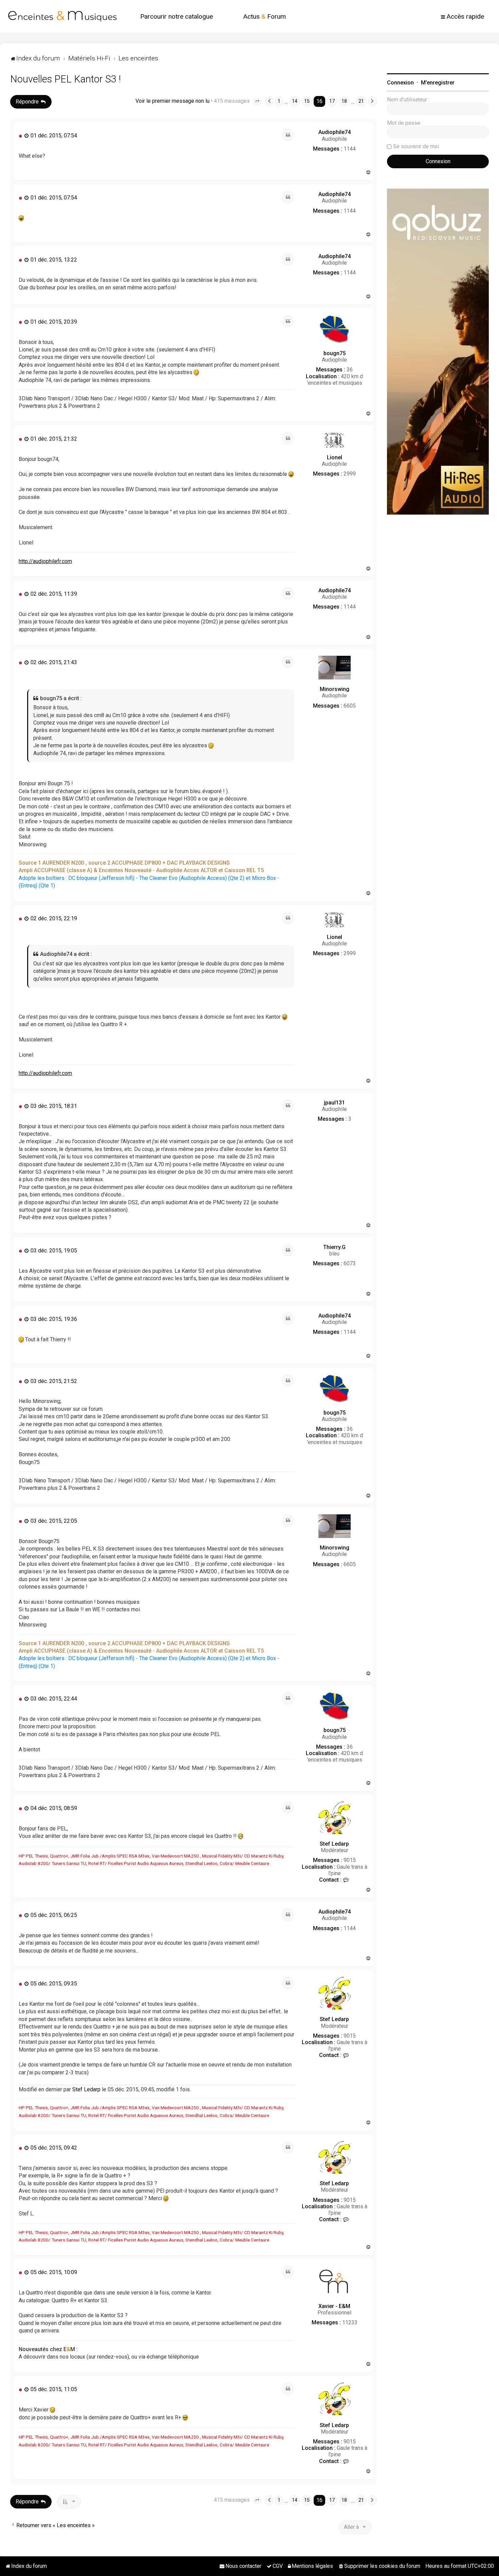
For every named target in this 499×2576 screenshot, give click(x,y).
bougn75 (335, 353)
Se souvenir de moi (416, 146)
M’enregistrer (438, 83)
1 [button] (279, 101)
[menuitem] (177, 16)
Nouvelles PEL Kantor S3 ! (66, 79)
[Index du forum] (62, 16)
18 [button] (344, 101)
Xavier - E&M (334, 2306)
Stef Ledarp (334, 1844)
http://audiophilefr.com (45, 561)
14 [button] (295, 101)
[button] (257, 101)
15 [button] (307, 101)
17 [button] (332, 101)
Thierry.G (334, 1247)
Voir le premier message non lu (172, 101)
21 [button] (361, 101)
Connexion (400, 83)
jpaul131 (334, 1103)
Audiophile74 (335, 132)
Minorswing (335, 689)
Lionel (335, 457)
